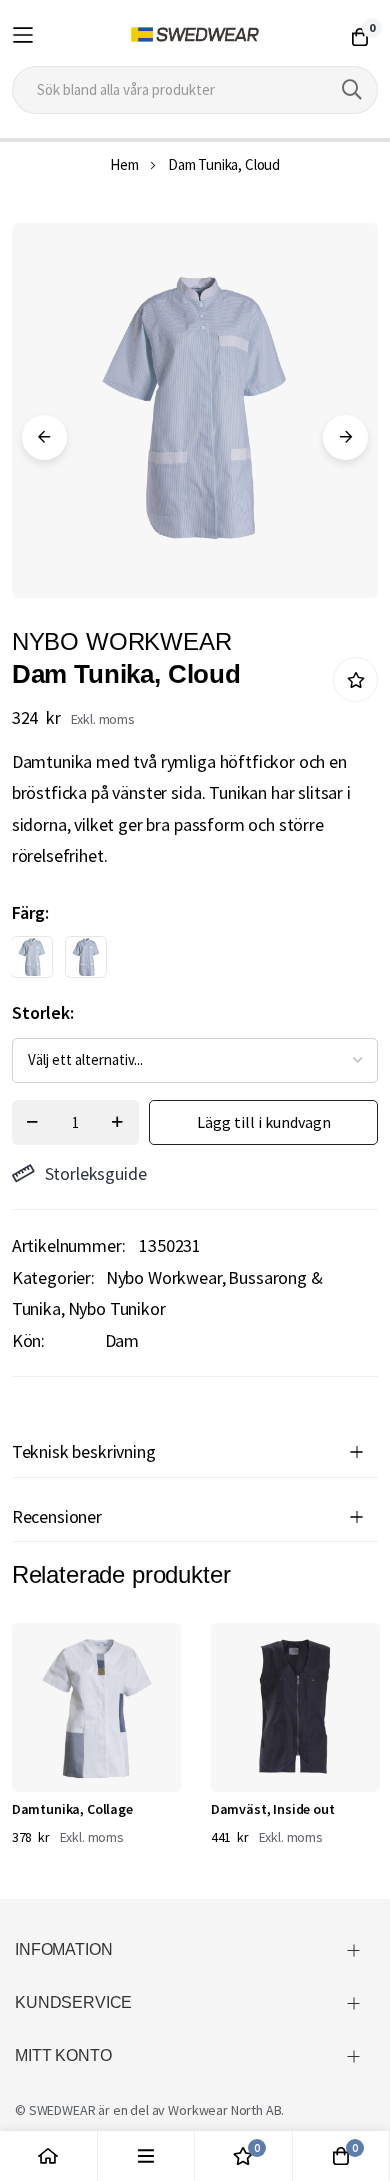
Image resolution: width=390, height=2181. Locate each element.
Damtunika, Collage (72, 1809)
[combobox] (195, 90)
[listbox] (178, 962)
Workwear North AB (224, 2110)
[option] (32, 957)
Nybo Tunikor (117, 1308)
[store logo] (195, 35)
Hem (124, 164)
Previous (44, 437)
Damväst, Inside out (273, 1809)
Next (345, 437)
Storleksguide (96, 1173)
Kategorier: (53, 1277)
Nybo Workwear (164, 1277)
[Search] (352, 90)
